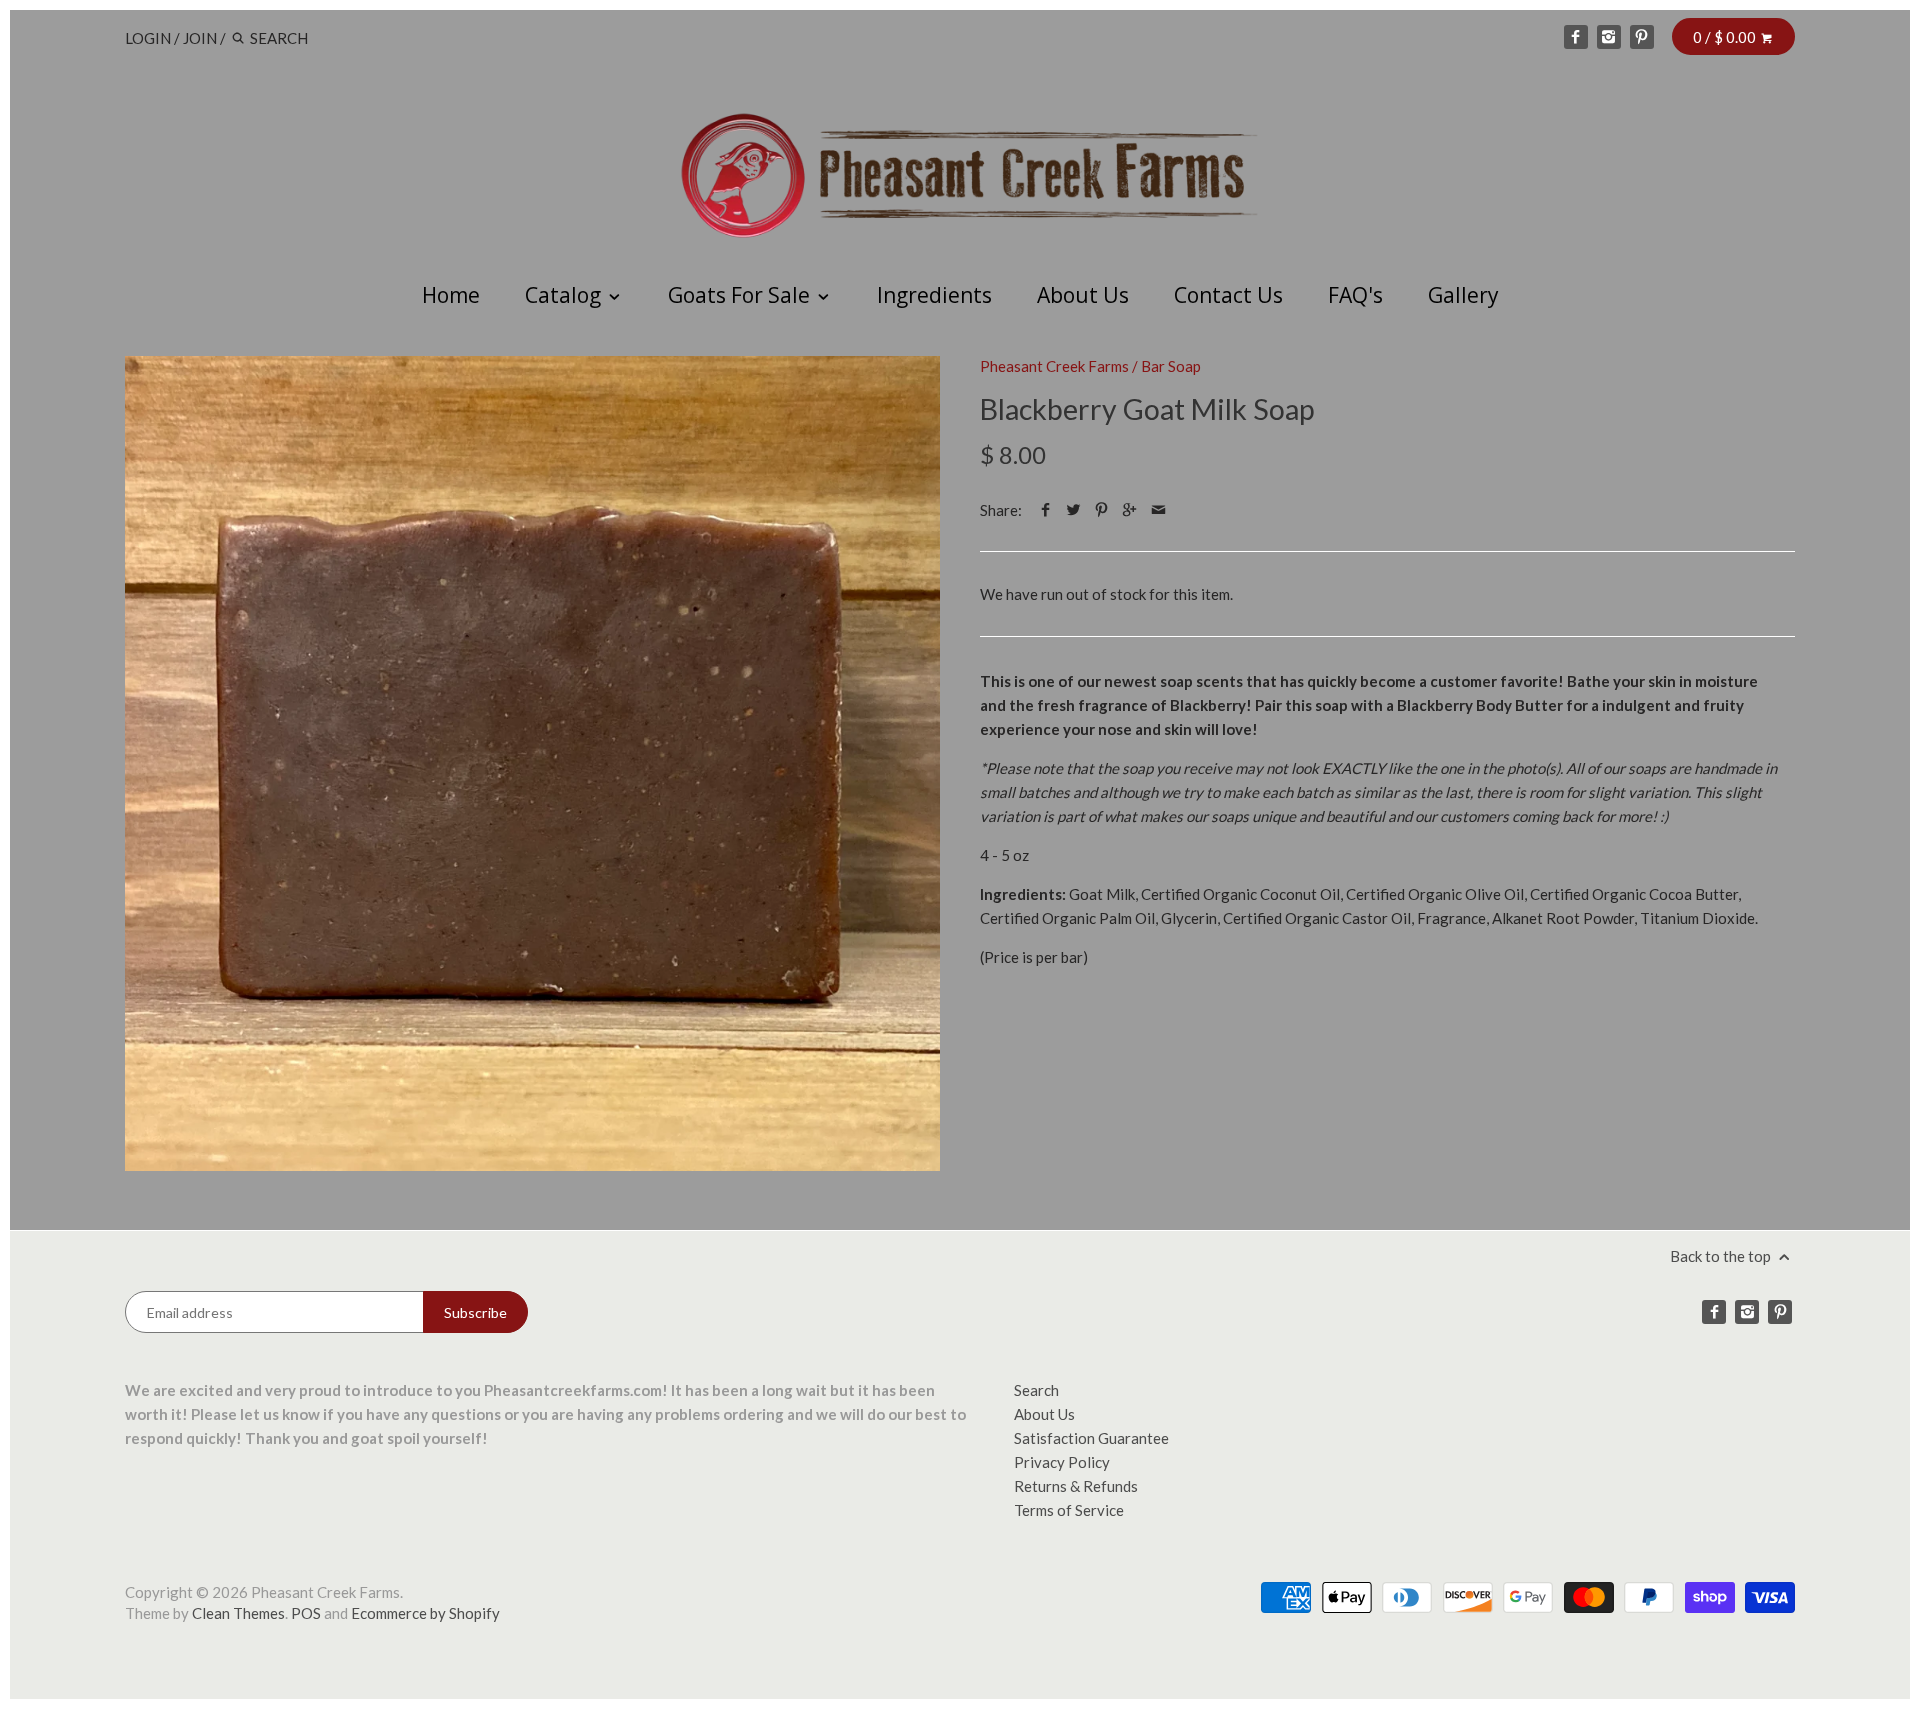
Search (1036, 1390)
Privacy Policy (1062, 1462)
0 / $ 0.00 (1726, 37)
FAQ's (1355, 295)
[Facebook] (1576, 37)
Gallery (1463, 295)
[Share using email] (1158, 510)
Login (148, 38)
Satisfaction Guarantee (1091, 1438)
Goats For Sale (741, 295)
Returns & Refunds (1076, 1486)
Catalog (565, 295)
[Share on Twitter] (1073, 510)
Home (451, 295)
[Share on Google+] (1129, 510)
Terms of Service (1069, 1510)
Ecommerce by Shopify (425, 1613)
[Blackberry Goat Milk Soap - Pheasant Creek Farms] (532, 763)
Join (200, 38)
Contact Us (1228, 295)
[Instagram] (1609, 37)
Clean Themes (238, 1613)
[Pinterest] (1642, 37)
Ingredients (934, 295)
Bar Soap (1171, 366)
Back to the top (1722, 1256)
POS (306, 1613)
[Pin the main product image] (1101, 510)
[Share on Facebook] (1045, 510)
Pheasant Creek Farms (1054, 366)
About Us (1083, 295)
